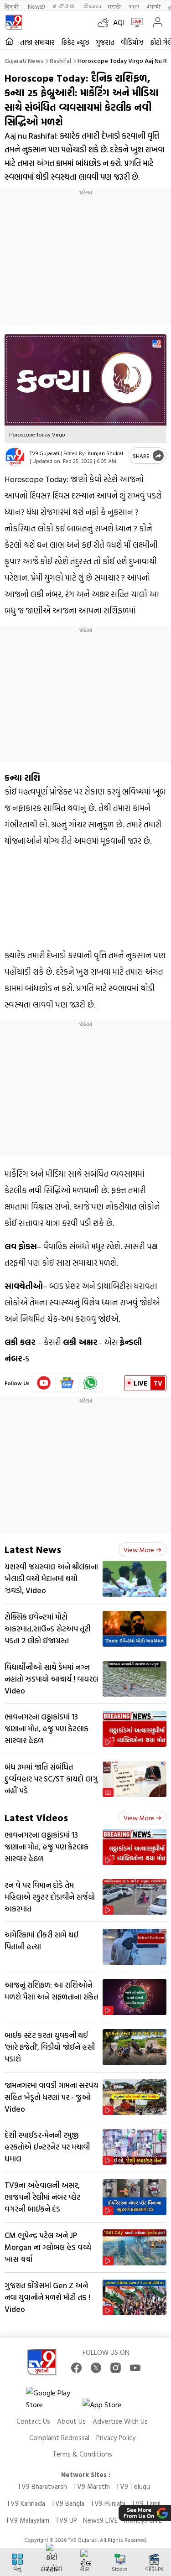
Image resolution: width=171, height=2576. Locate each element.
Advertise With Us (120, 2421)
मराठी (115, 6)
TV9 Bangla (68, 2503)
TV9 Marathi (91, 2486)
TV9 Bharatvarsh (42, 2486)
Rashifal (60, 60)
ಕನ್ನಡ (64, 6)
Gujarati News (24, 60)
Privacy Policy (116, 2438)
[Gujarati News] (14, 22)
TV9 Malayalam (27, 2520)
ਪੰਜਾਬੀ (154, 6)
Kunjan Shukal (105, 453)
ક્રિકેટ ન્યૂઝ (75, 42)
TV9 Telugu (133, 2486)
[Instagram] (116, 2368)
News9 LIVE (100, 2520)
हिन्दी (13, 6)
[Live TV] (135, 22)
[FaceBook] (76, 2368)
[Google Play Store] (53, 2399)
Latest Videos (36, 1817)
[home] (9, 42)
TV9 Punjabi (108, 2503)
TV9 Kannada (26, 2503)
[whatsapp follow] (90, 1383)
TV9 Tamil (146, 2503)
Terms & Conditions (82, 2454)
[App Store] (110, 2407)
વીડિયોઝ (132, 42)
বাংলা (134, 6)
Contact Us (33, 2421)
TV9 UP (66, 2520)
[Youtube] (44, 1383)
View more (139, 1550)
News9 (36, 6)
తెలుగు (92, 6)
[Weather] (105, 22)
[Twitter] (96, 2368)
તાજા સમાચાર (37, 42)
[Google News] (67, 1383)
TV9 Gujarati (44, 453)
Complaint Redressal (59, 2438)
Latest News (33, 1549)
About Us (71, 2421)
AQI (119, 22)
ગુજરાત (105, 42)
